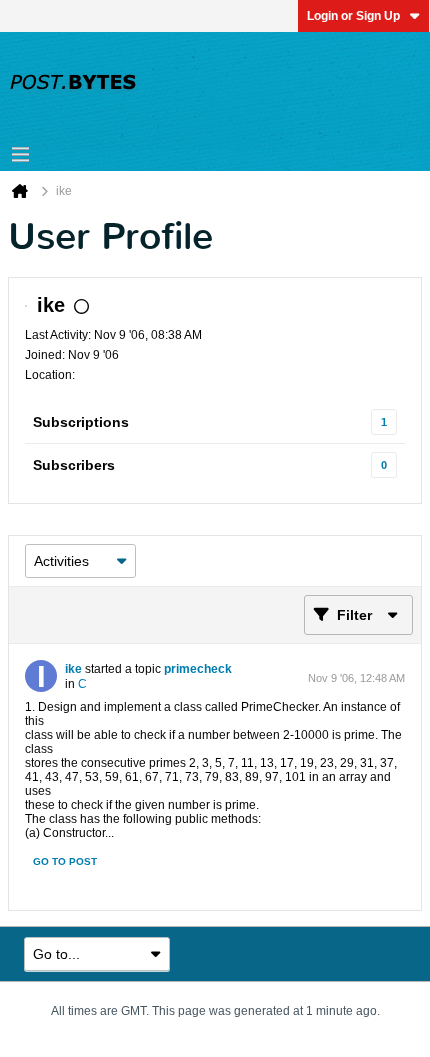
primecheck (198, 669)
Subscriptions (81, 422)
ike (73, 669)
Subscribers (74, 465)
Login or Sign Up (353, 16)
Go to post (65, 861)
